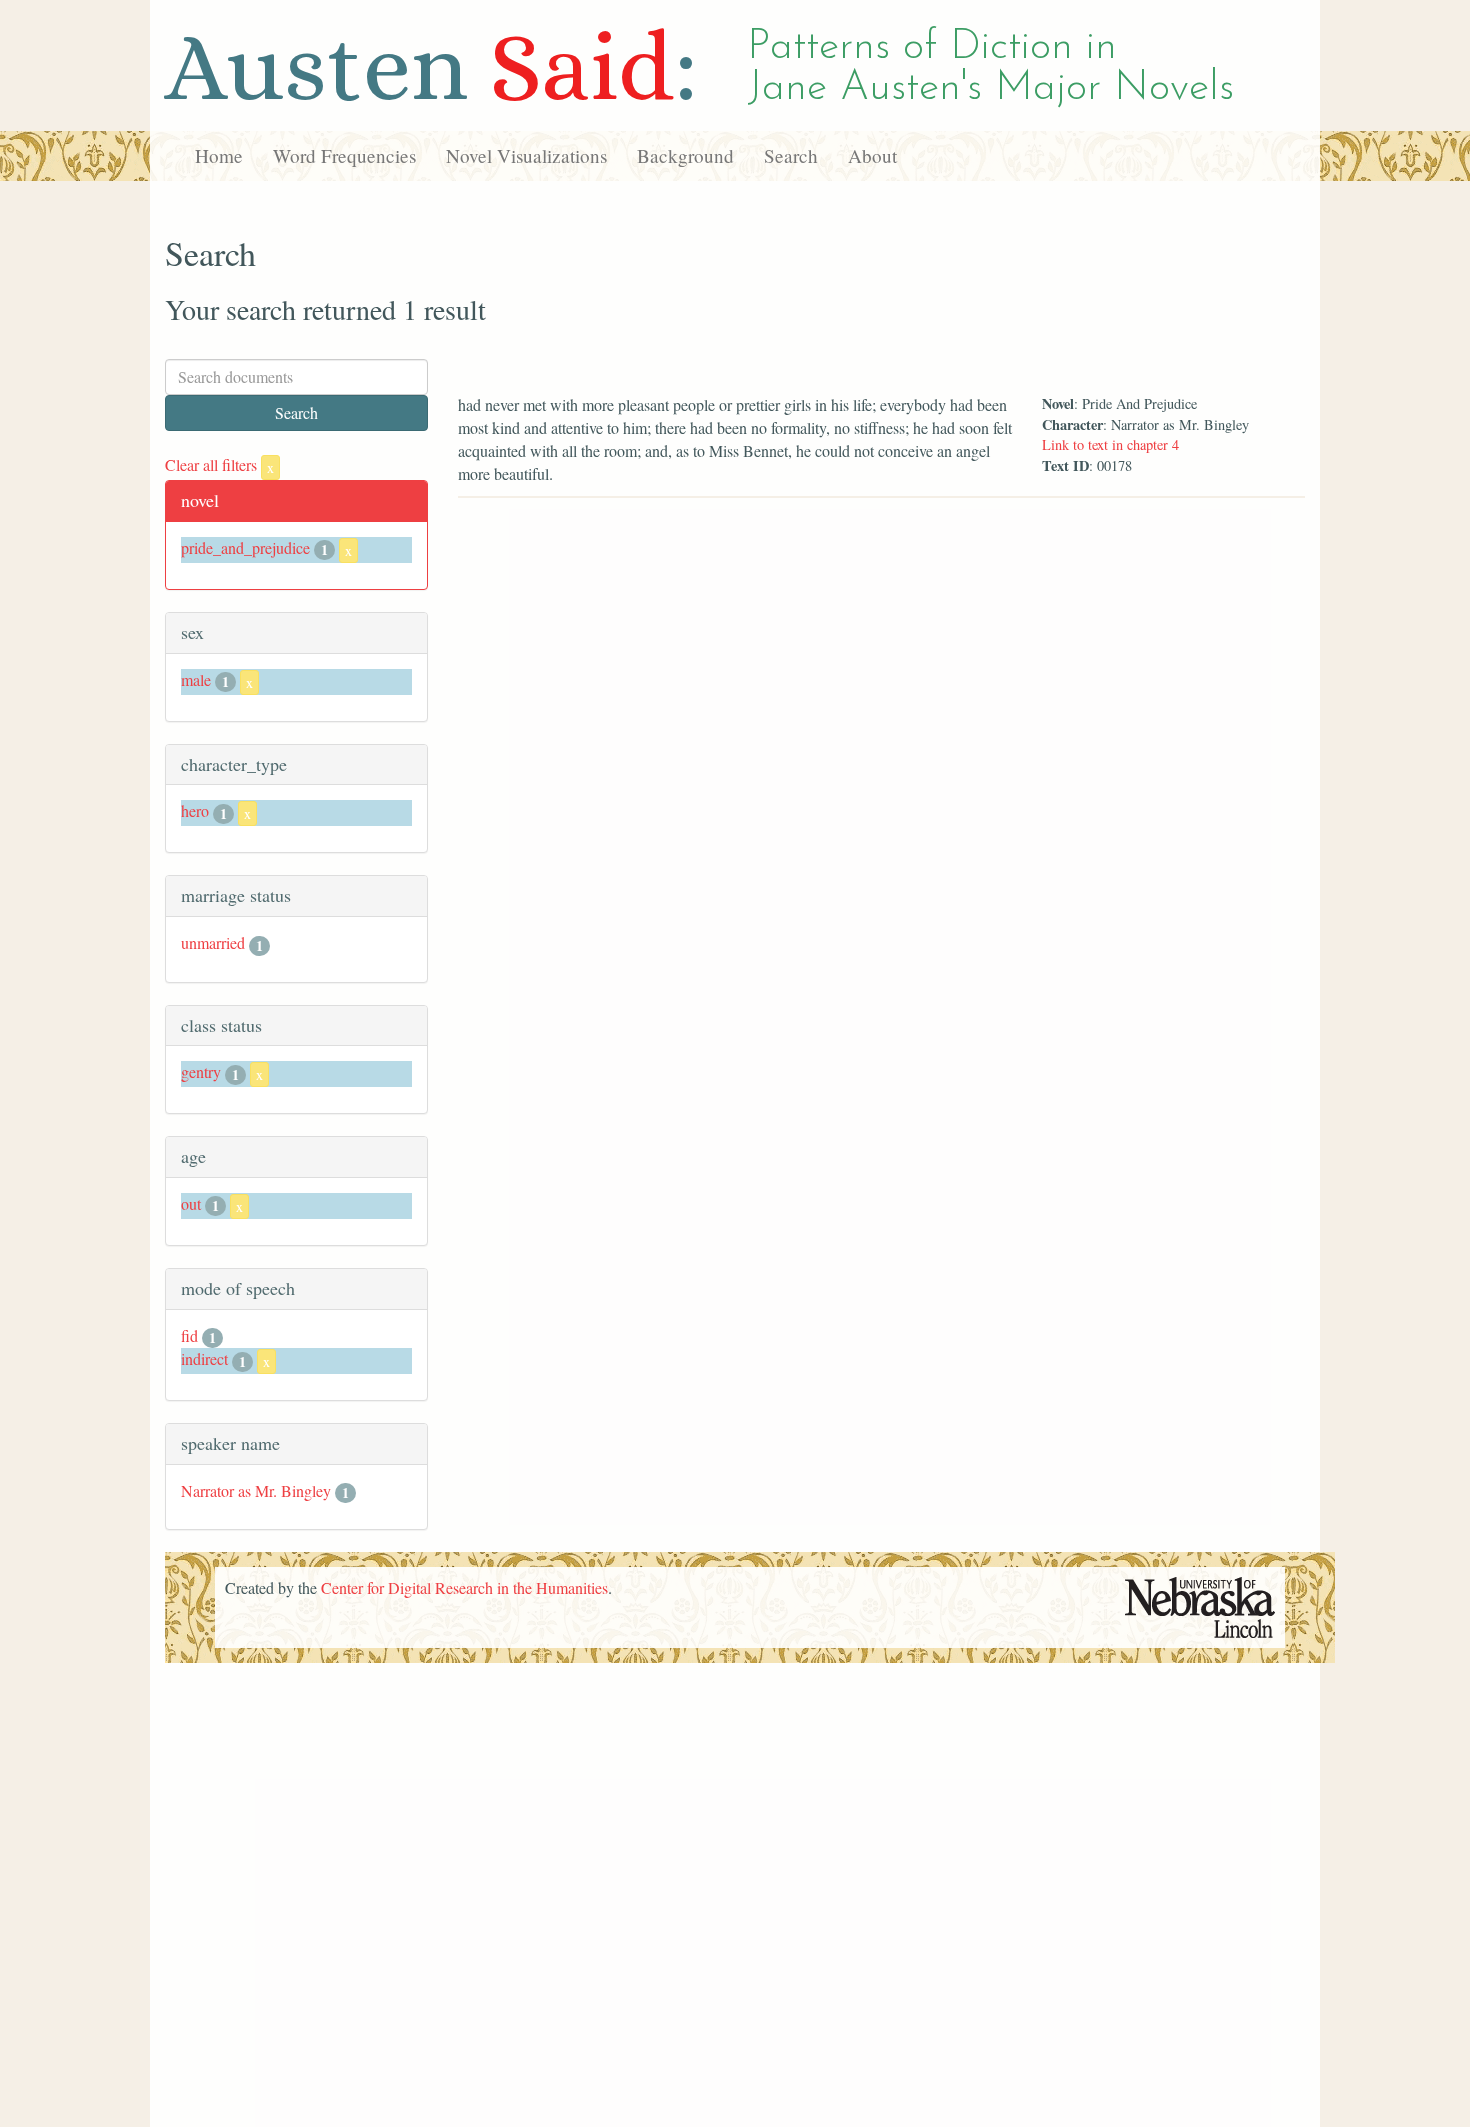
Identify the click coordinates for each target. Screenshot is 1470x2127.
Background (685, 155)
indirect (204, 1358)
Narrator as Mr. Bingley (256, 1490)
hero (195, 810)
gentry (201, 1071)
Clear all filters (219, 464)
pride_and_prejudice (245, 547)
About (872, 155)
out (191, 1203)
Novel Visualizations (526, 155)
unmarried (213, 942)
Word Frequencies (344, 155)
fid (189, 1335)
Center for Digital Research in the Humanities (464, 1587)
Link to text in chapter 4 (1110, 444)
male (196, 679)
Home (219, 155)
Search (791, 155)
